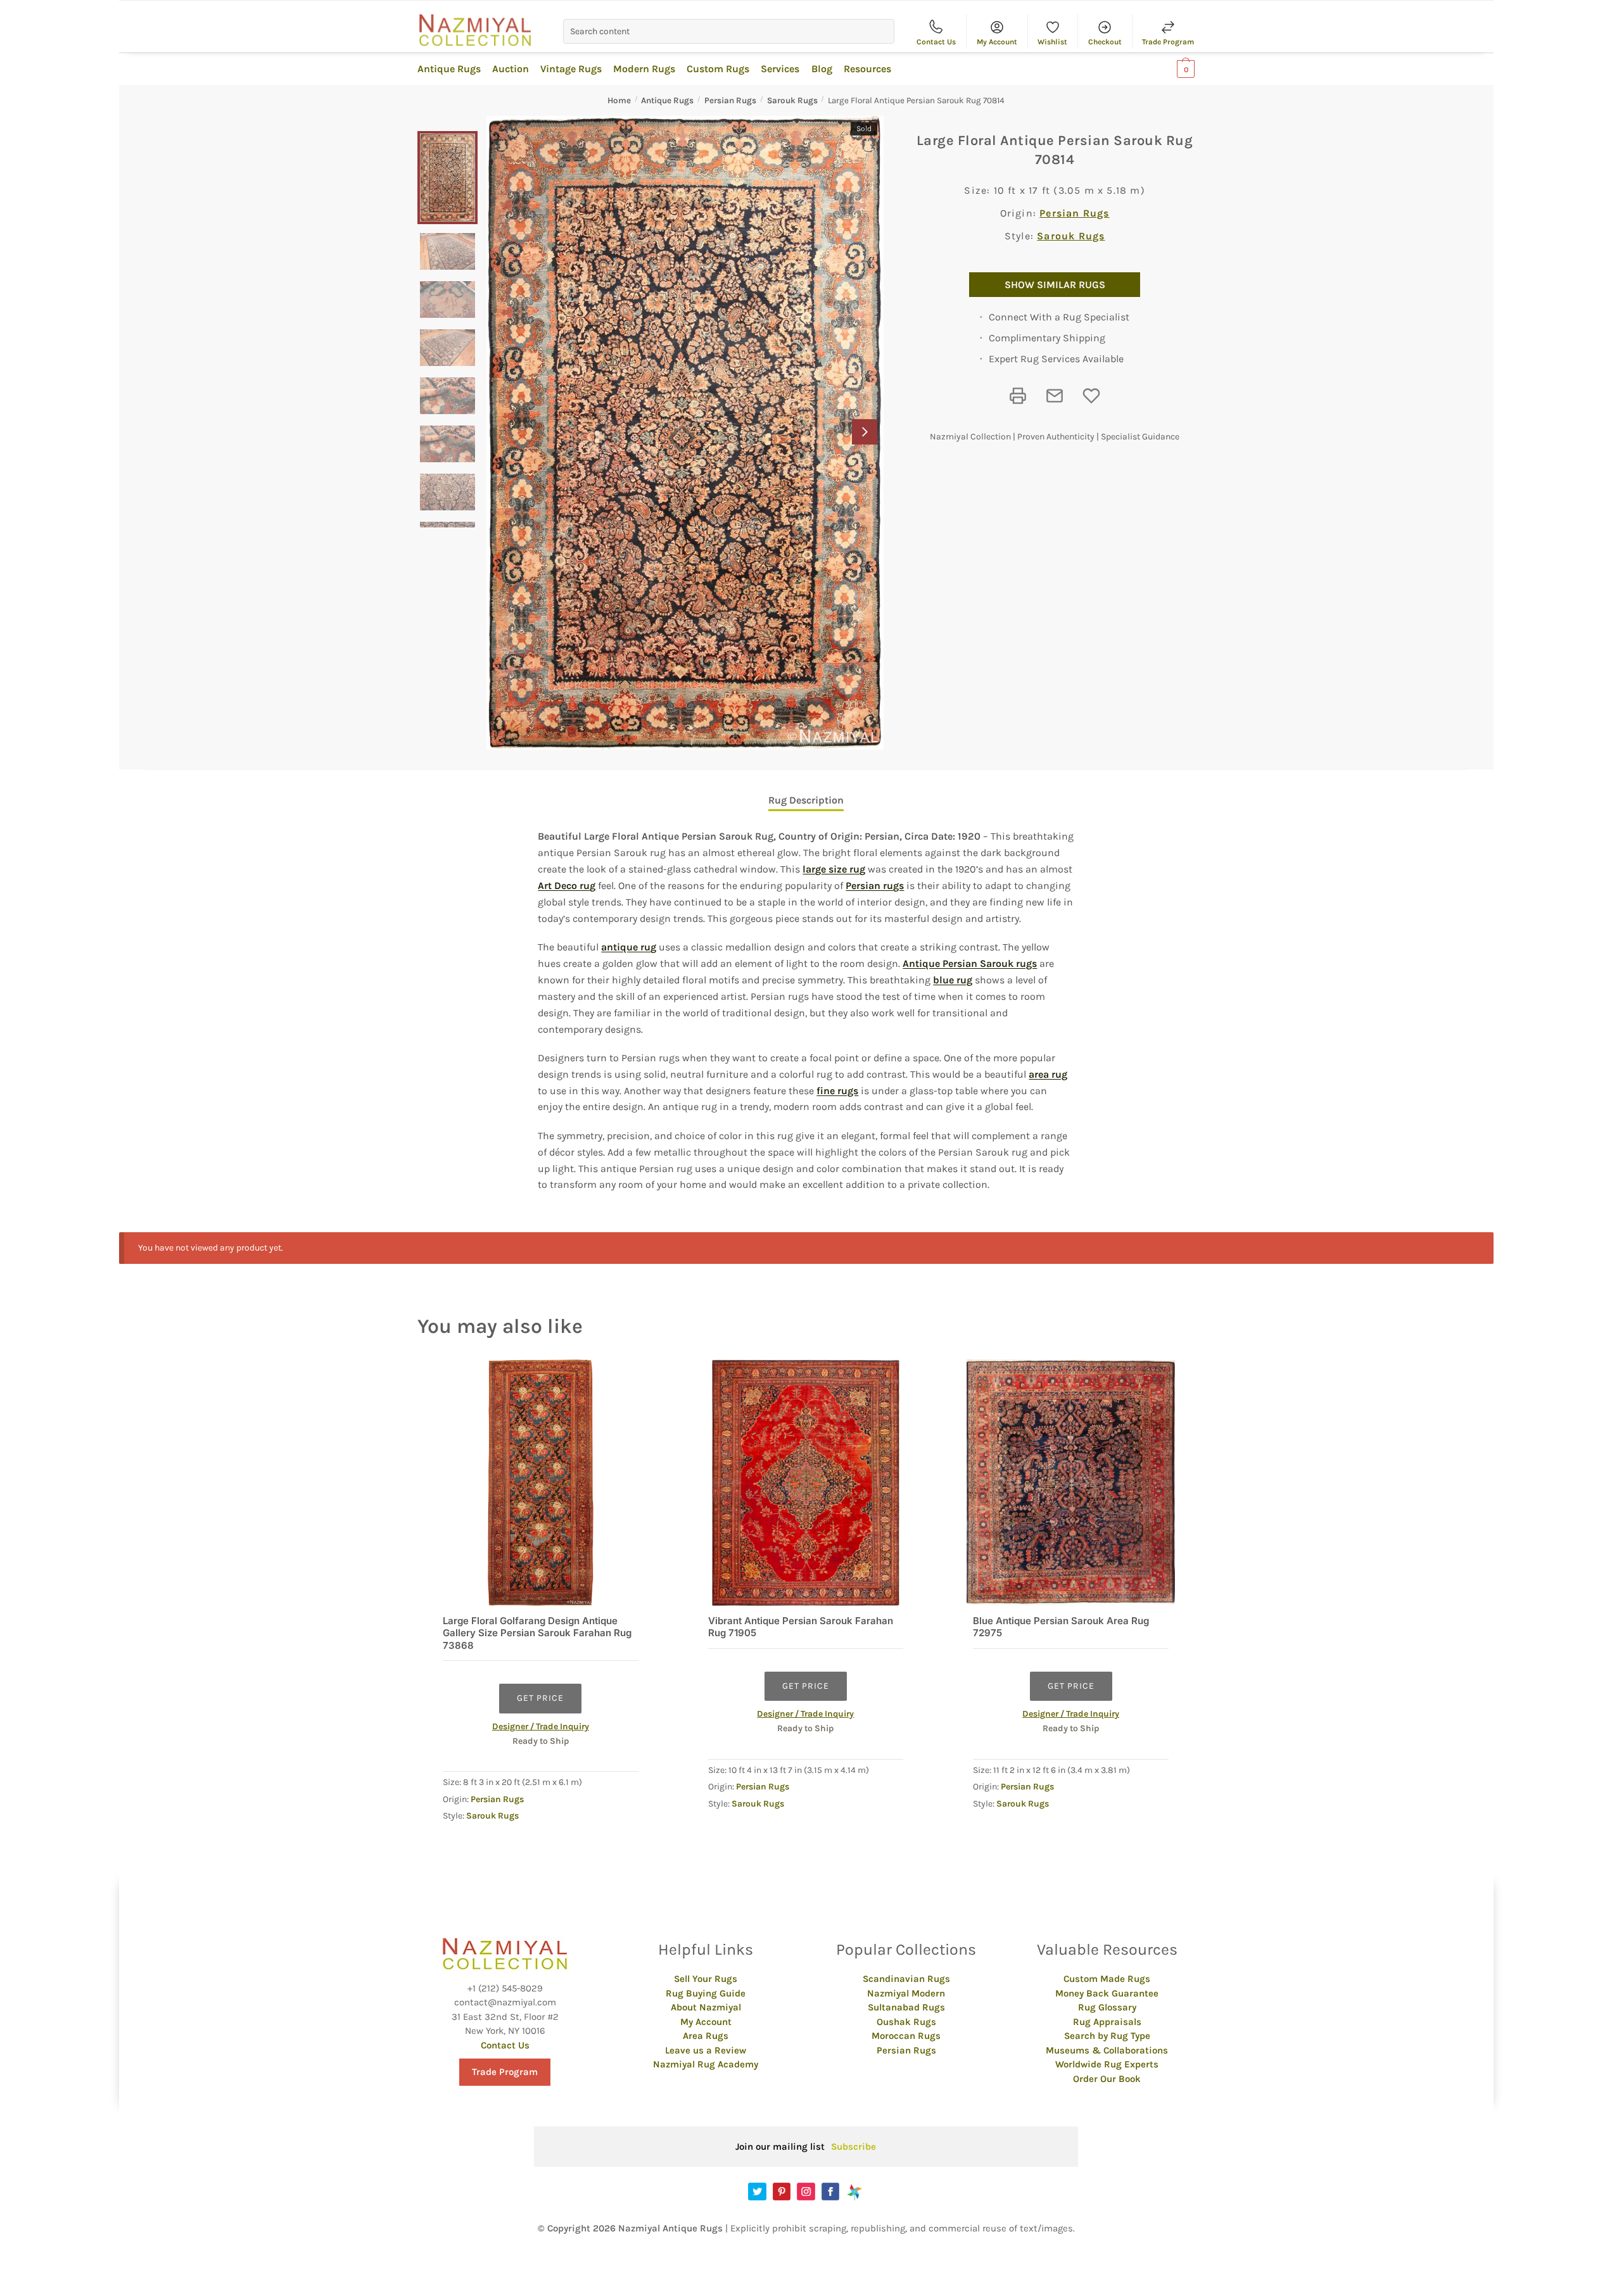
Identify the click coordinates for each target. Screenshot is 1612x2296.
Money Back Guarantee (1107, 1993)
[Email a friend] (1055, 396)
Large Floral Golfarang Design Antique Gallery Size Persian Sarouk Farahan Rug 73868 (537, 1633)
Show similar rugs (1055, 285)
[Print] (1018, 396)
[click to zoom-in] (685, 433)
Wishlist (1052, 42)
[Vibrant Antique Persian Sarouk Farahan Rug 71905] (806, 1483)
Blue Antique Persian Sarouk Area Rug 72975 (1061, 1627)
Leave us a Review (706, 2050)
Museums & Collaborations (1107, 2050)
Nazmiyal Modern (906, 1993)
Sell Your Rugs (706, 1979)
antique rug (629, 947)
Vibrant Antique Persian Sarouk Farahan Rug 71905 (801, 1627)
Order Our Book (1107, 2079)
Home (619, 100)
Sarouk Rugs (792, 100)
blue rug (953, 980)
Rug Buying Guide (706, 1993)
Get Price (540, 1698)
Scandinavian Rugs (906, 1979)
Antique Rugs (667, 100)
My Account (997, 42)
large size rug (834, 869)
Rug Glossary (1107, 2007)
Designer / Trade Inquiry (541, 1726)
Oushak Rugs (906, 2022)
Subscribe (854, 2147)
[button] (865, 432)
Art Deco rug (567, 886)
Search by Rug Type (1107, 2036)
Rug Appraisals (1107, 2022)
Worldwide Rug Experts (1107, 2064)
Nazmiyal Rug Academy (706, 2064)
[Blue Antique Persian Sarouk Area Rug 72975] (1071, 1483)
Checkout (1105, 42)
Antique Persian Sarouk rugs (970, 963)
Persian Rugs (730, 100)
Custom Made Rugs (1107, 1979)
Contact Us (936, 42)
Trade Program (1168, 42)
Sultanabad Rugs (906, 2007)
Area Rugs (706, 2036)
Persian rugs (875, 886)
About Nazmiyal (706, 2007)
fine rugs (837, 1091)
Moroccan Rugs (906, 2036)
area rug (1048, 1074)
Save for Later (1091, 396)
